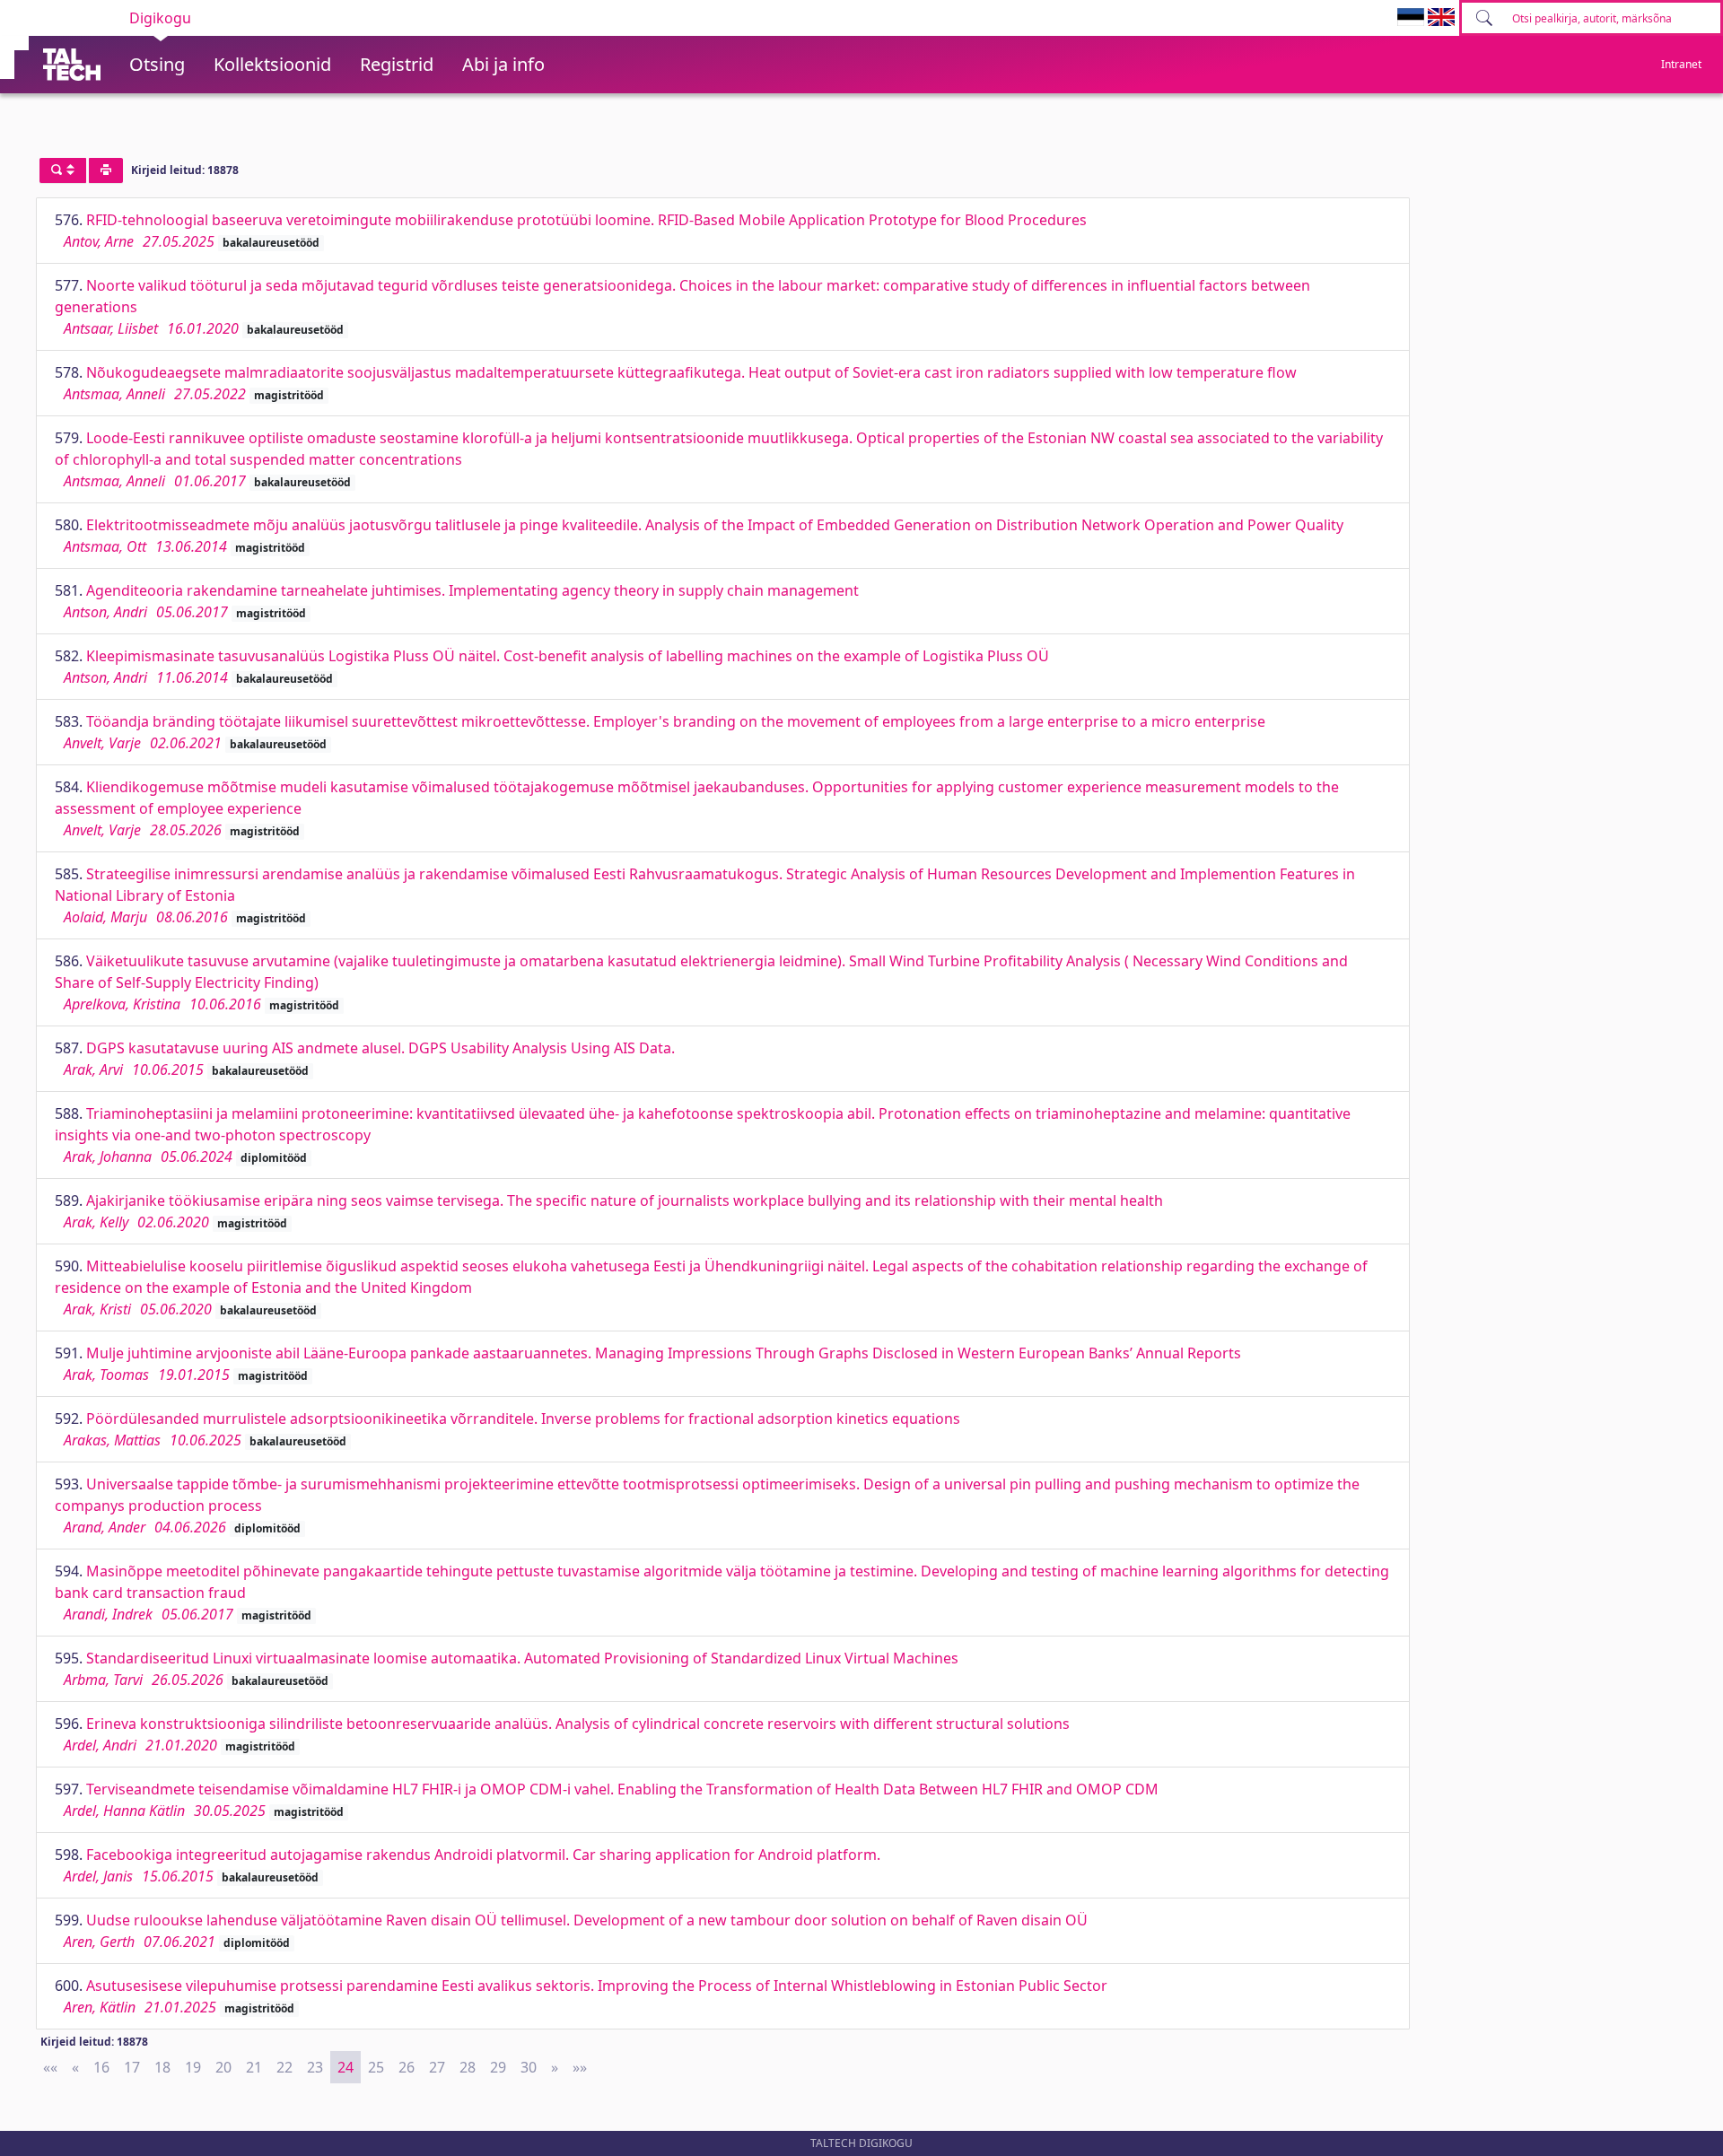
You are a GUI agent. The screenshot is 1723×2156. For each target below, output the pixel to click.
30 (529, 2067)
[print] (106, 170)
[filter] (63, 170)
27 (437, 2067)
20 (223, 2067)
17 (132, 2067)
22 (284, 2067)
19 (193, 2067)
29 (498, 2067)
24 (345, 2067)
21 (254, 2067)
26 (407, 2067)
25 (376, 2067)
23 (315, 2067)
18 (162, 2067)
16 (101, 2067)
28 (468, 2067)
